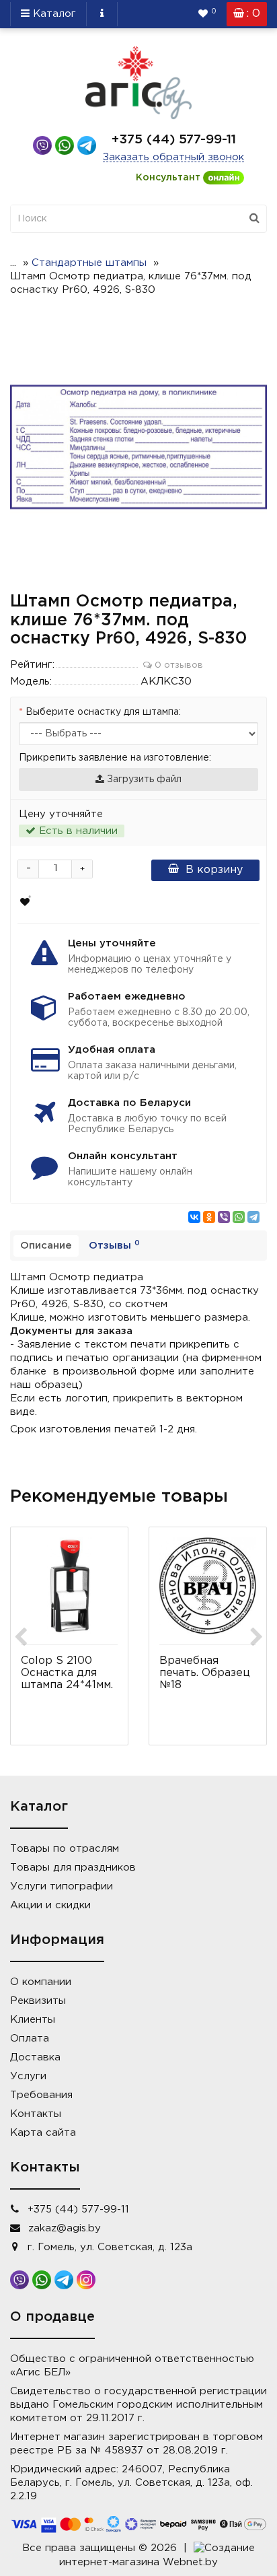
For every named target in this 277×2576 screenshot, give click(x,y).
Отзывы (114, 1245)
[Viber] (224, 1217)
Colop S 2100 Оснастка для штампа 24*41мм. (67, 1673)
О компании (41, 1982)
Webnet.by (190, 2562)
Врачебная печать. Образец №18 (205, 1673)
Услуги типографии (62, 1886)
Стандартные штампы (89, 263)
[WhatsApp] (239, 1217)
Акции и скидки (50, 1905)
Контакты (36, 2114)
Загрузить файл (143, 779)
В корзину (214, 870)
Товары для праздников (73, 1868)
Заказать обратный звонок (173, 157)
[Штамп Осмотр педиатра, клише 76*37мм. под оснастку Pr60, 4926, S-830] (138, 447)
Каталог (53, 14)
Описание (46, 1246)
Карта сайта (43, 2133)
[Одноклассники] (209, 1217)
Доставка (35, 2057)
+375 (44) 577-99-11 (174, 140)
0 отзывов (177, 665)
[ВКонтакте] (194, 1217)
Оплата (30, 2039)
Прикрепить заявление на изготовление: (115, 758)
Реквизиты (38, 2001)
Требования (41, 2095)
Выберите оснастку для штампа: (103, 712)
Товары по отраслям (65, 1849)
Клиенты (33, 2020)
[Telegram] (253, 1217)
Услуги (28, 2076)
